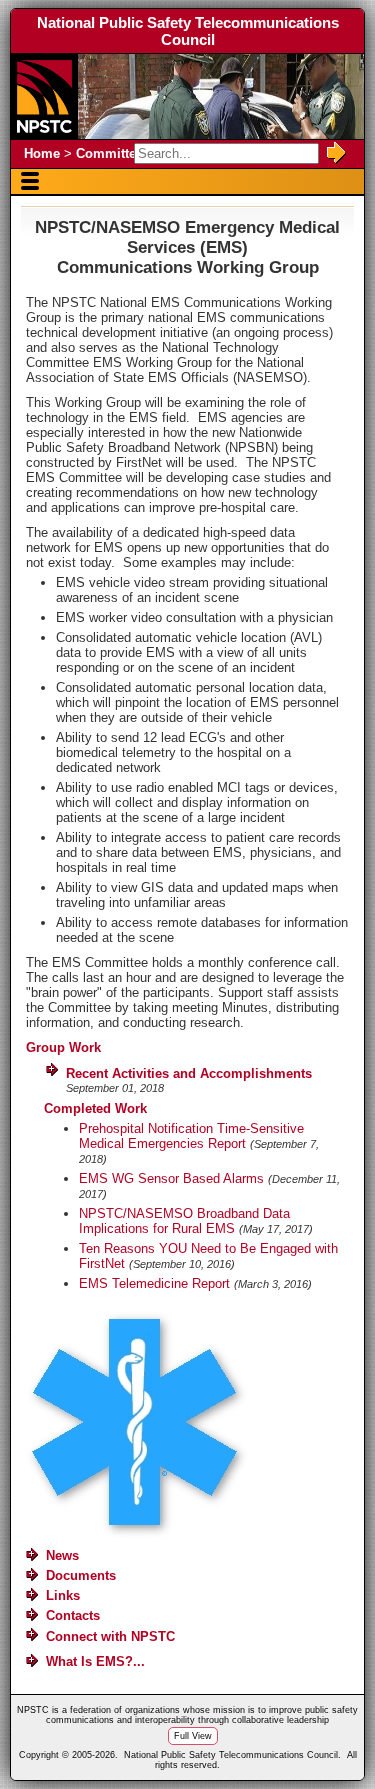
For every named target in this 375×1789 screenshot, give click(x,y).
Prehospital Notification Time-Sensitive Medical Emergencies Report (191, 1136)
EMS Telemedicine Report (154, 1283)
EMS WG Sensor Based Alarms (171, 1178)
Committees (113, 153)
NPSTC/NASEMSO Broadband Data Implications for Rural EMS (184, 1221)
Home (42, 153)
